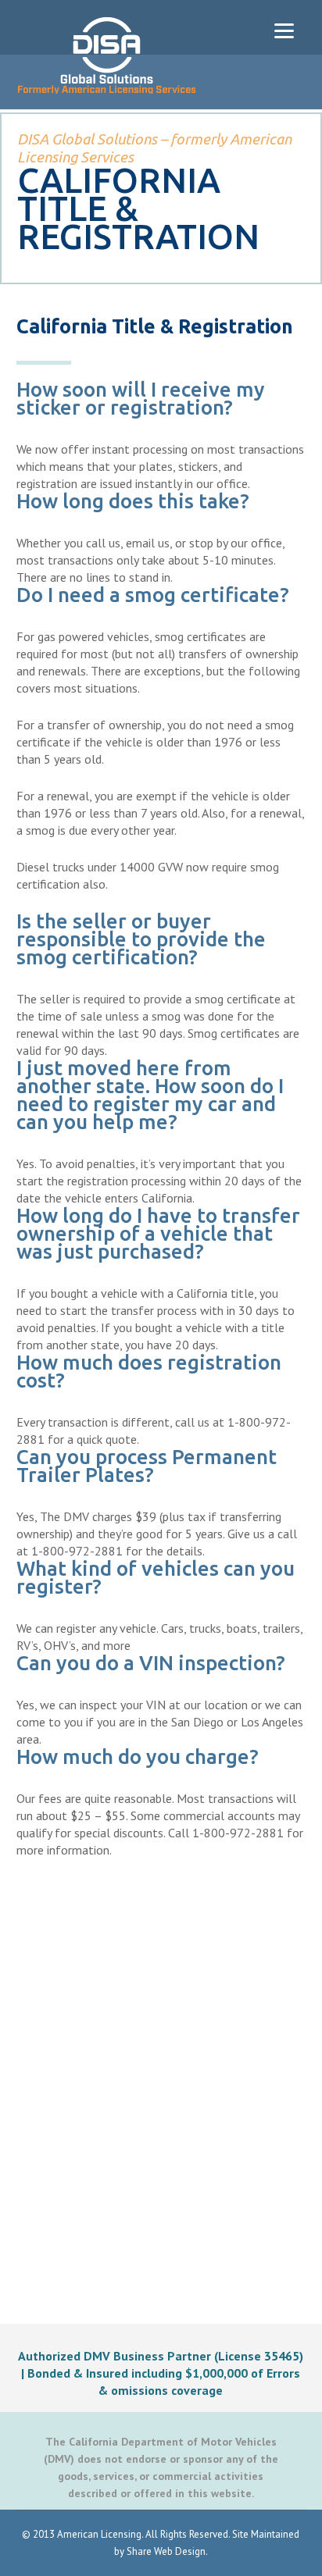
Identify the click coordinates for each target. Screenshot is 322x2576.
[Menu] (284, 29)
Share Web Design (166, 2551)
